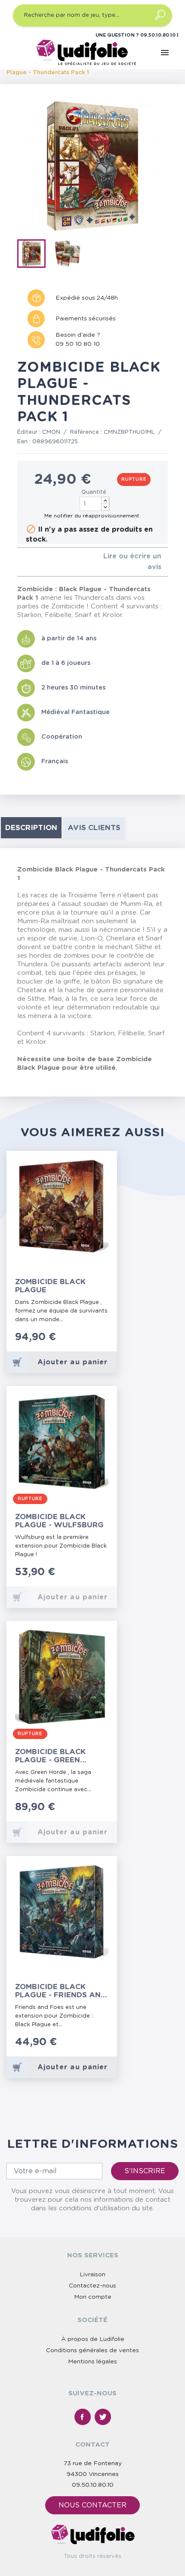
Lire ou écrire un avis (132, 562)
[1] (20, 562)
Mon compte (93, 2297)
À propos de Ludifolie (93, 2339)
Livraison (92, 2275)
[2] (26, 562)
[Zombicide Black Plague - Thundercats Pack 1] (34, 255)
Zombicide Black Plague (50, 1286)
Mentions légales (92, 2362)
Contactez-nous (92, 2286)
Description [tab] (31, 828)
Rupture (134, 479)
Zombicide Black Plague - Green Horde (50, 1756)
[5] (47, 562)
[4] (40, 562)
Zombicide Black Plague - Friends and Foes (61, 1991)
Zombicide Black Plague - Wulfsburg (59, 1521)
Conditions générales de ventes (92, 2350)
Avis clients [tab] (94, 828)
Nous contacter (92, 2505)
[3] (33, 562)
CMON (51, 432)
